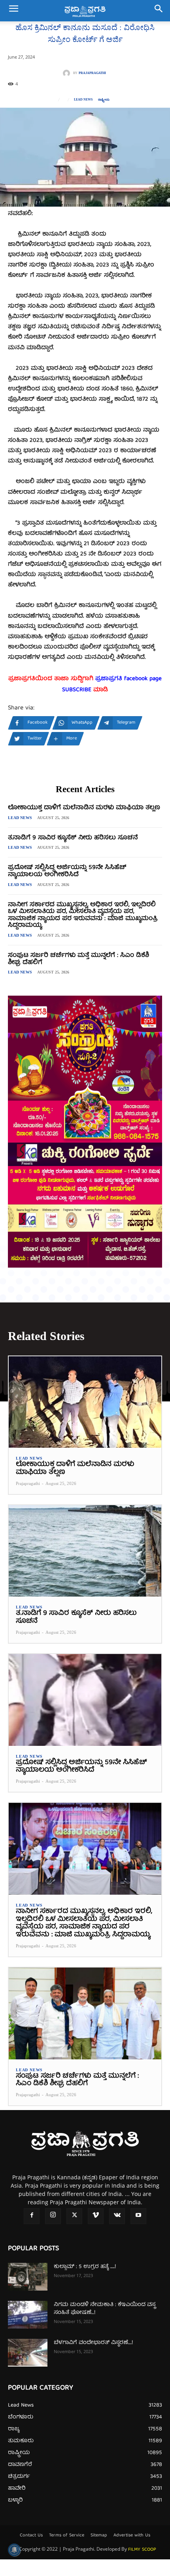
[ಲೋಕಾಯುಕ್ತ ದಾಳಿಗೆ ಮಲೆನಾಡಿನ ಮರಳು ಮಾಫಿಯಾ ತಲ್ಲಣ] (85, 1402)
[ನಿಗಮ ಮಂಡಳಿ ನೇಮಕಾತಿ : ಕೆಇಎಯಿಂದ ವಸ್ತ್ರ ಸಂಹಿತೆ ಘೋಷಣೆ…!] (28, 2315)
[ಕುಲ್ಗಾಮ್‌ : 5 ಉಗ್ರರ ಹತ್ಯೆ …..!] (28, 2277)
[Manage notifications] (14, 2550)
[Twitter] (74, 2216)
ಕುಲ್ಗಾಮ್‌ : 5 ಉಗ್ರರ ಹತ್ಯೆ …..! (85, 2267)
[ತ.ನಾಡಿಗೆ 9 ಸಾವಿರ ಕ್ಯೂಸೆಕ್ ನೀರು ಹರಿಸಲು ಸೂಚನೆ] (85, 1551)
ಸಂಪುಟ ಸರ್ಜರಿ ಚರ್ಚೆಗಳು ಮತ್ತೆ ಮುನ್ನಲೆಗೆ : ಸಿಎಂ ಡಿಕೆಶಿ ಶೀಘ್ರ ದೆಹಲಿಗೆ (78, 959)
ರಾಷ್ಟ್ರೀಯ (104, 100)
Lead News (83, 100)
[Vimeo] (96, 2216)
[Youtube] (138, 2216)
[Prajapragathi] (68, 73)
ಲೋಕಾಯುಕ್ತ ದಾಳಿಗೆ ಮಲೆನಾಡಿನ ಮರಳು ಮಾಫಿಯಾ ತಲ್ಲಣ (84, 808)
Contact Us (31, 2536)
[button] (13, 11)
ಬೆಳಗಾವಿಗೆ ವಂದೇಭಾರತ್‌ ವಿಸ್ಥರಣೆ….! (93, 2343)
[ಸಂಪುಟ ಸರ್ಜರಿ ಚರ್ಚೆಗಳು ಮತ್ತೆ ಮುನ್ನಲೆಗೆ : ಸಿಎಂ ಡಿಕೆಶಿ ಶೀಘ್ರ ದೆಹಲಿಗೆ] (85, 2013)
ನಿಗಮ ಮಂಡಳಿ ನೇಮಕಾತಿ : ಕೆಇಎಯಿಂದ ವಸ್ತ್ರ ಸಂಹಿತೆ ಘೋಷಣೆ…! (105, 2309)
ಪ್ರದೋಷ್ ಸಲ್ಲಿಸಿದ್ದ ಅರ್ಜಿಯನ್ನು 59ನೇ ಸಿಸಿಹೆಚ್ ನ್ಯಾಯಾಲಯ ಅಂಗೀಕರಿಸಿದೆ (67, 871)
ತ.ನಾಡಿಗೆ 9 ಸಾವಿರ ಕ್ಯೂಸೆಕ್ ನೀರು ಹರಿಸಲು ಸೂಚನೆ (73, 838)
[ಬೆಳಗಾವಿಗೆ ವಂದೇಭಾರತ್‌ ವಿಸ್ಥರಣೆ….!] (28, 2353)
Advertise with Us (132, 2536)
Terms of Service (67, 2536)
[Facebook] (32, 2216)
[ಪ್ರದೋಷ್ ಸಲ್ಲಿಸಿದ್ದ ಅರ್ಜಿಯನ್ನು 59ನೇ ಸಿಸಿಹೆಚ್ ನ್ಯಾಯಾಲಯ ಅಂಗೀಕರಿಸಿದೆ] (85, 1700)
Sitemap (99, 2536)
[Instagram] (53, 2216)
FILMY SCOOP (142, 2550)
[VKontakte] (117, 2216)
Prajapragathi (92, 73)
